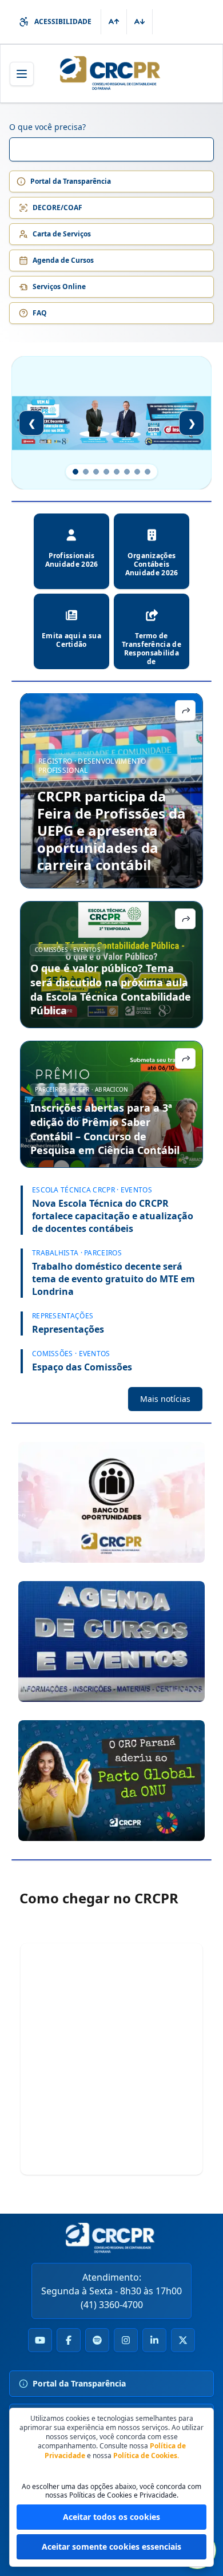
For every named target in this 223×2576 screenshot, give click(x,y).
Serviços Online (59, 287)
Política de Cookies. (146, 2456)
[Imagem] (111, 1502)
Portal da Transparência (71, 181)
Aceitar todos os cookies (111, 2517)
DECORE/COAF (57, 208)
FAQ (40, 313)
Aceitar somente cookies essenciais (111, 2547)
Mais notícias (165, 1399)
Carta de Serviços (62, 234)
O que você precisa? (47, 127)
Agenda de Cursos (63, 260)
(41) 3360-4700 (112, 2305)
